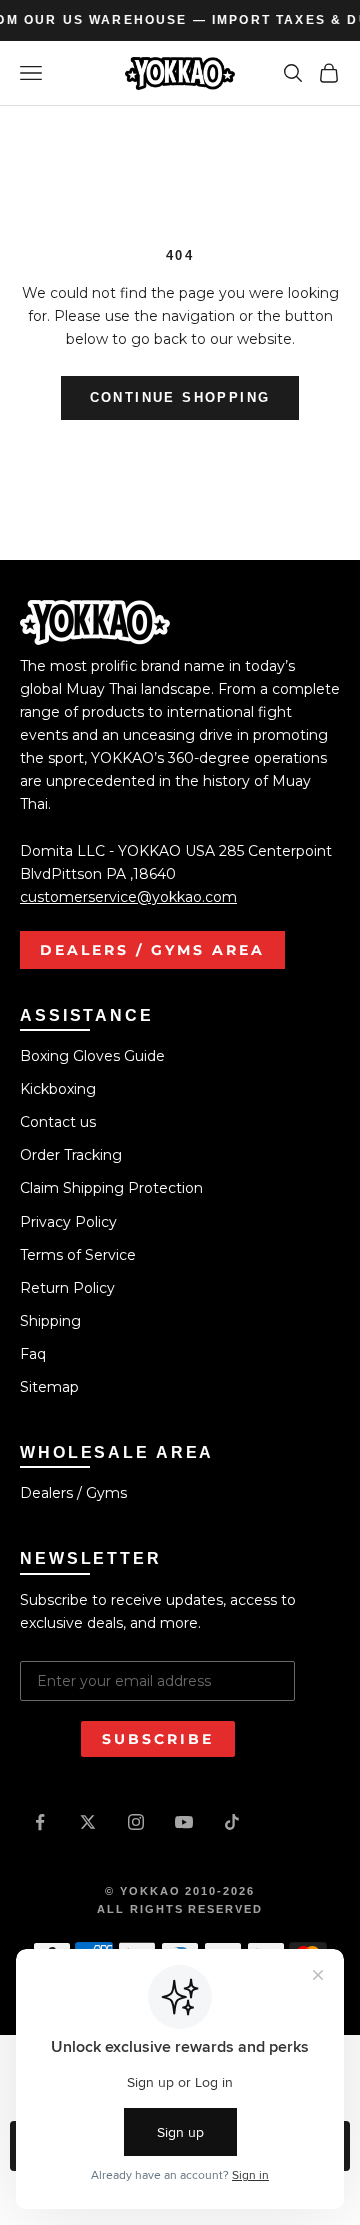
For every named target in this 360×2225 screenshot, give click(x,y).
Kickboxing (58, 1089)
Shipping (50, 1321)
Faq (33, 1354)
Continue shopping (180, 397)
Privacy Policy (68, 1222)
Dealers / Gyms (73, 1493)
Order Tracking (71, 1155)
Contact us (58, 1122)
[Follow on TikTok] (232, 1822)
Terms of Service (78, 1255)
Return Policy (67, 1288)
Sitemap (49, 1387)
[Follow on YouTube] (184, 1822)
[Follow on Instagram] (136, 1822)
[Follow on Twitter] (88, 1822)
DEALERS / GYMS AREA (152, 950)
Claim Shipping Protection (111, 1188)
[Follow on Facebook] (40, 1822)
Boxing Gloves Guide (92, 1056)
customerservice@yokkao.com (128, 897)
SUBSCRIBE (158, 1739)
